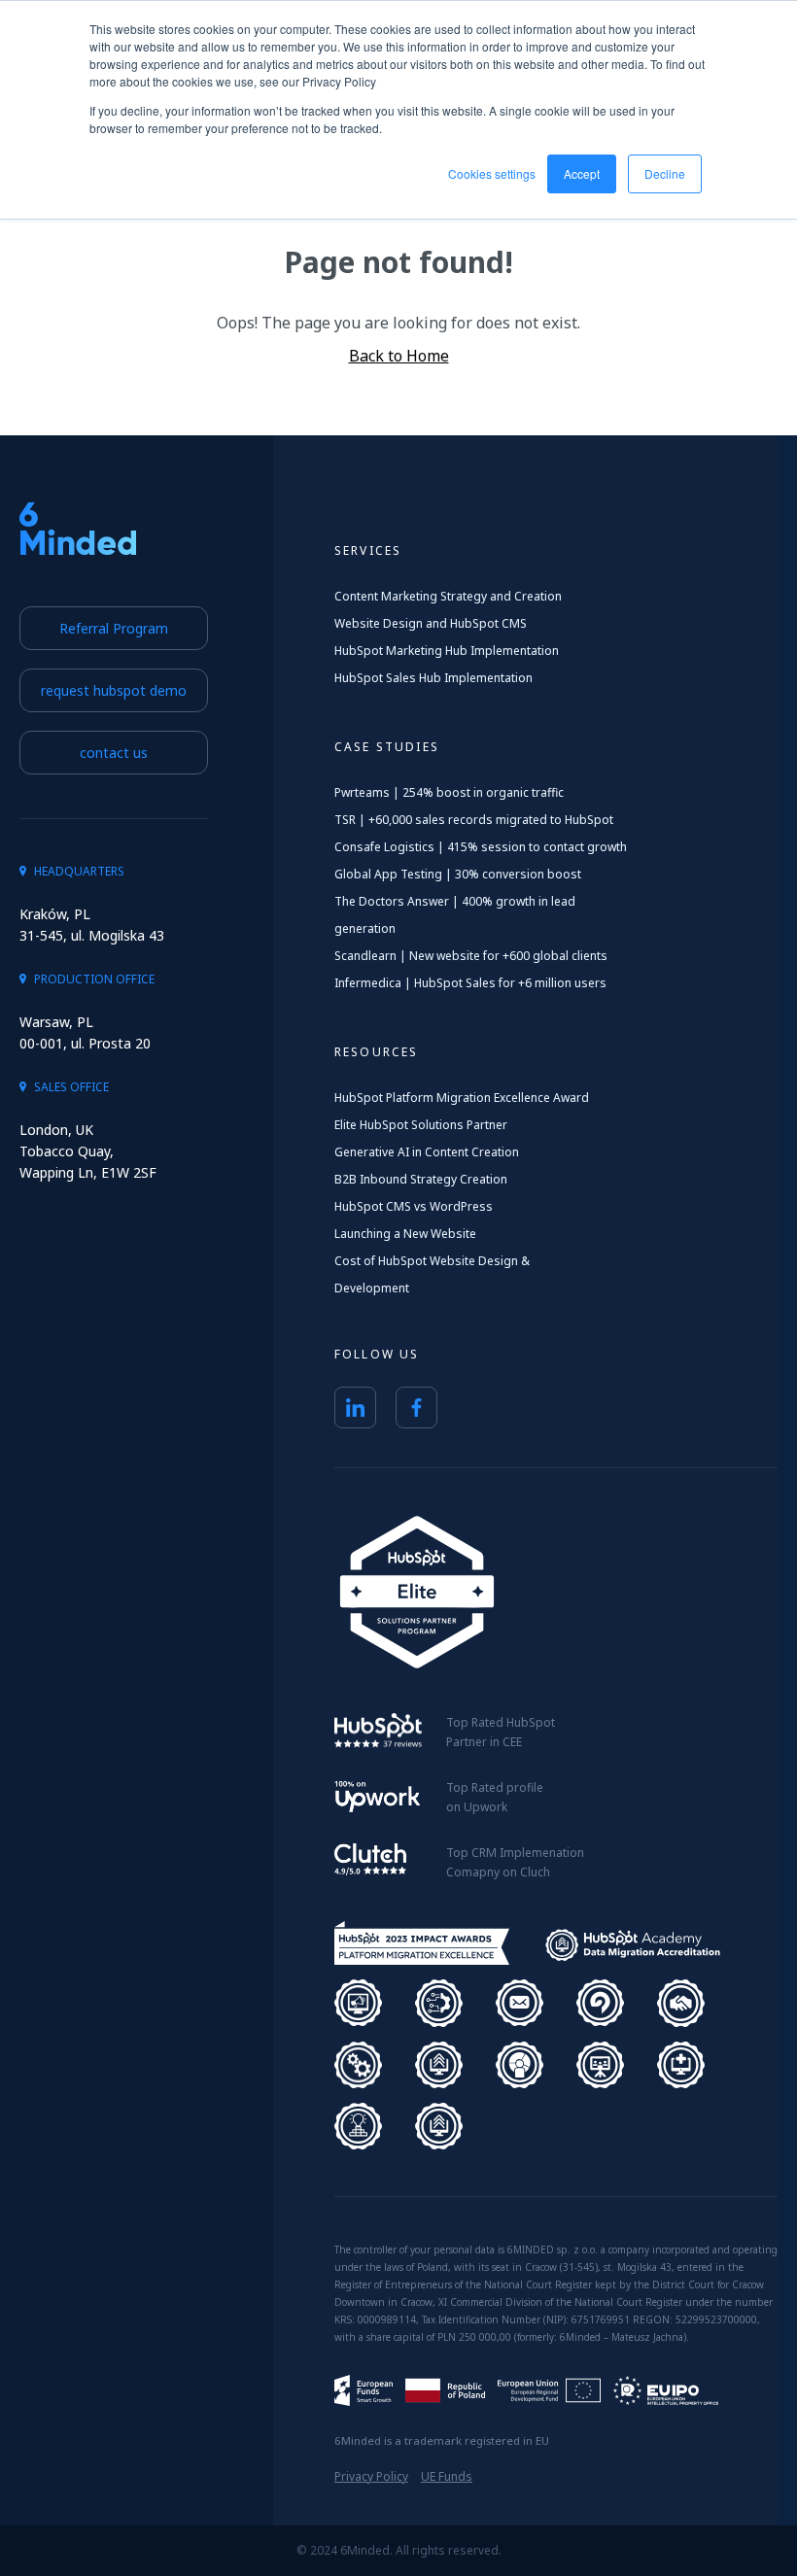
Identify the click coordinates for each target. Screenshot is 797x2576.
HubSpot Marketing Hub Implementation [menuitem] (447, 651)
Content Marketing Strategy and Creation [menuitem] (448, 596)
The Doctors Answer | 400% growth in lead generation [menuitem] (455, 915)
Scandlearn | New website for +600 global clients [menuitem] (471, 956)
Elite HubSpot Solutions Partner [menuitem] (421, 1125)
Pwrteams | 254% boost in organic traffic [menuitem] (449, 792)
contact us (114, 753)
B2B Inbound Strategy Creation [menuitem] (421, 1179)
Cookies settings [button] (492, 173)
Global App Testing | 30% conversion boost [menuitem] (458, 874)
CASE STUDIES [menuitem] (387, 747)
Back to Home (399, 356)
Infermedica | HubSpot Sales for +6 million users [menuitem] (470, 983)
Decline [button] (665, 173)
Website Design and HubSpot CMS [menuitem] (431, 623)
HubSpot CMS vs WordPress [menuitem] (414, 1206)
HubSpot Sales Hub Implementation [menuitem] (433, 678)
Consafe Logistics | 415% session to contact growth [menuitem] (481, 847)
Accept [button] (582, 173)
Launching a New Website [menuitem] (405, 1234)
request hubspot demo (114, 690)
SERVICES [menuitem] (368, 550)
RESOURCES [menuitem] (376, 1052)
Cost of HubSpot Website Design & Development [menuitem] (432, 1274)
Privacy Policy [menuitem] (371, 2476)
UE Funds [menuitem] (447, 2476)
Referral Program (114, 628)
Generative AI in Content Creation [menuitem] (427, 1152)
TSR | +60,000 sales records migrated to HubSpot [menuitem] (474, 820)
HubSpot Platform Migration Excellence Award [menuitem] (462, 1098)
